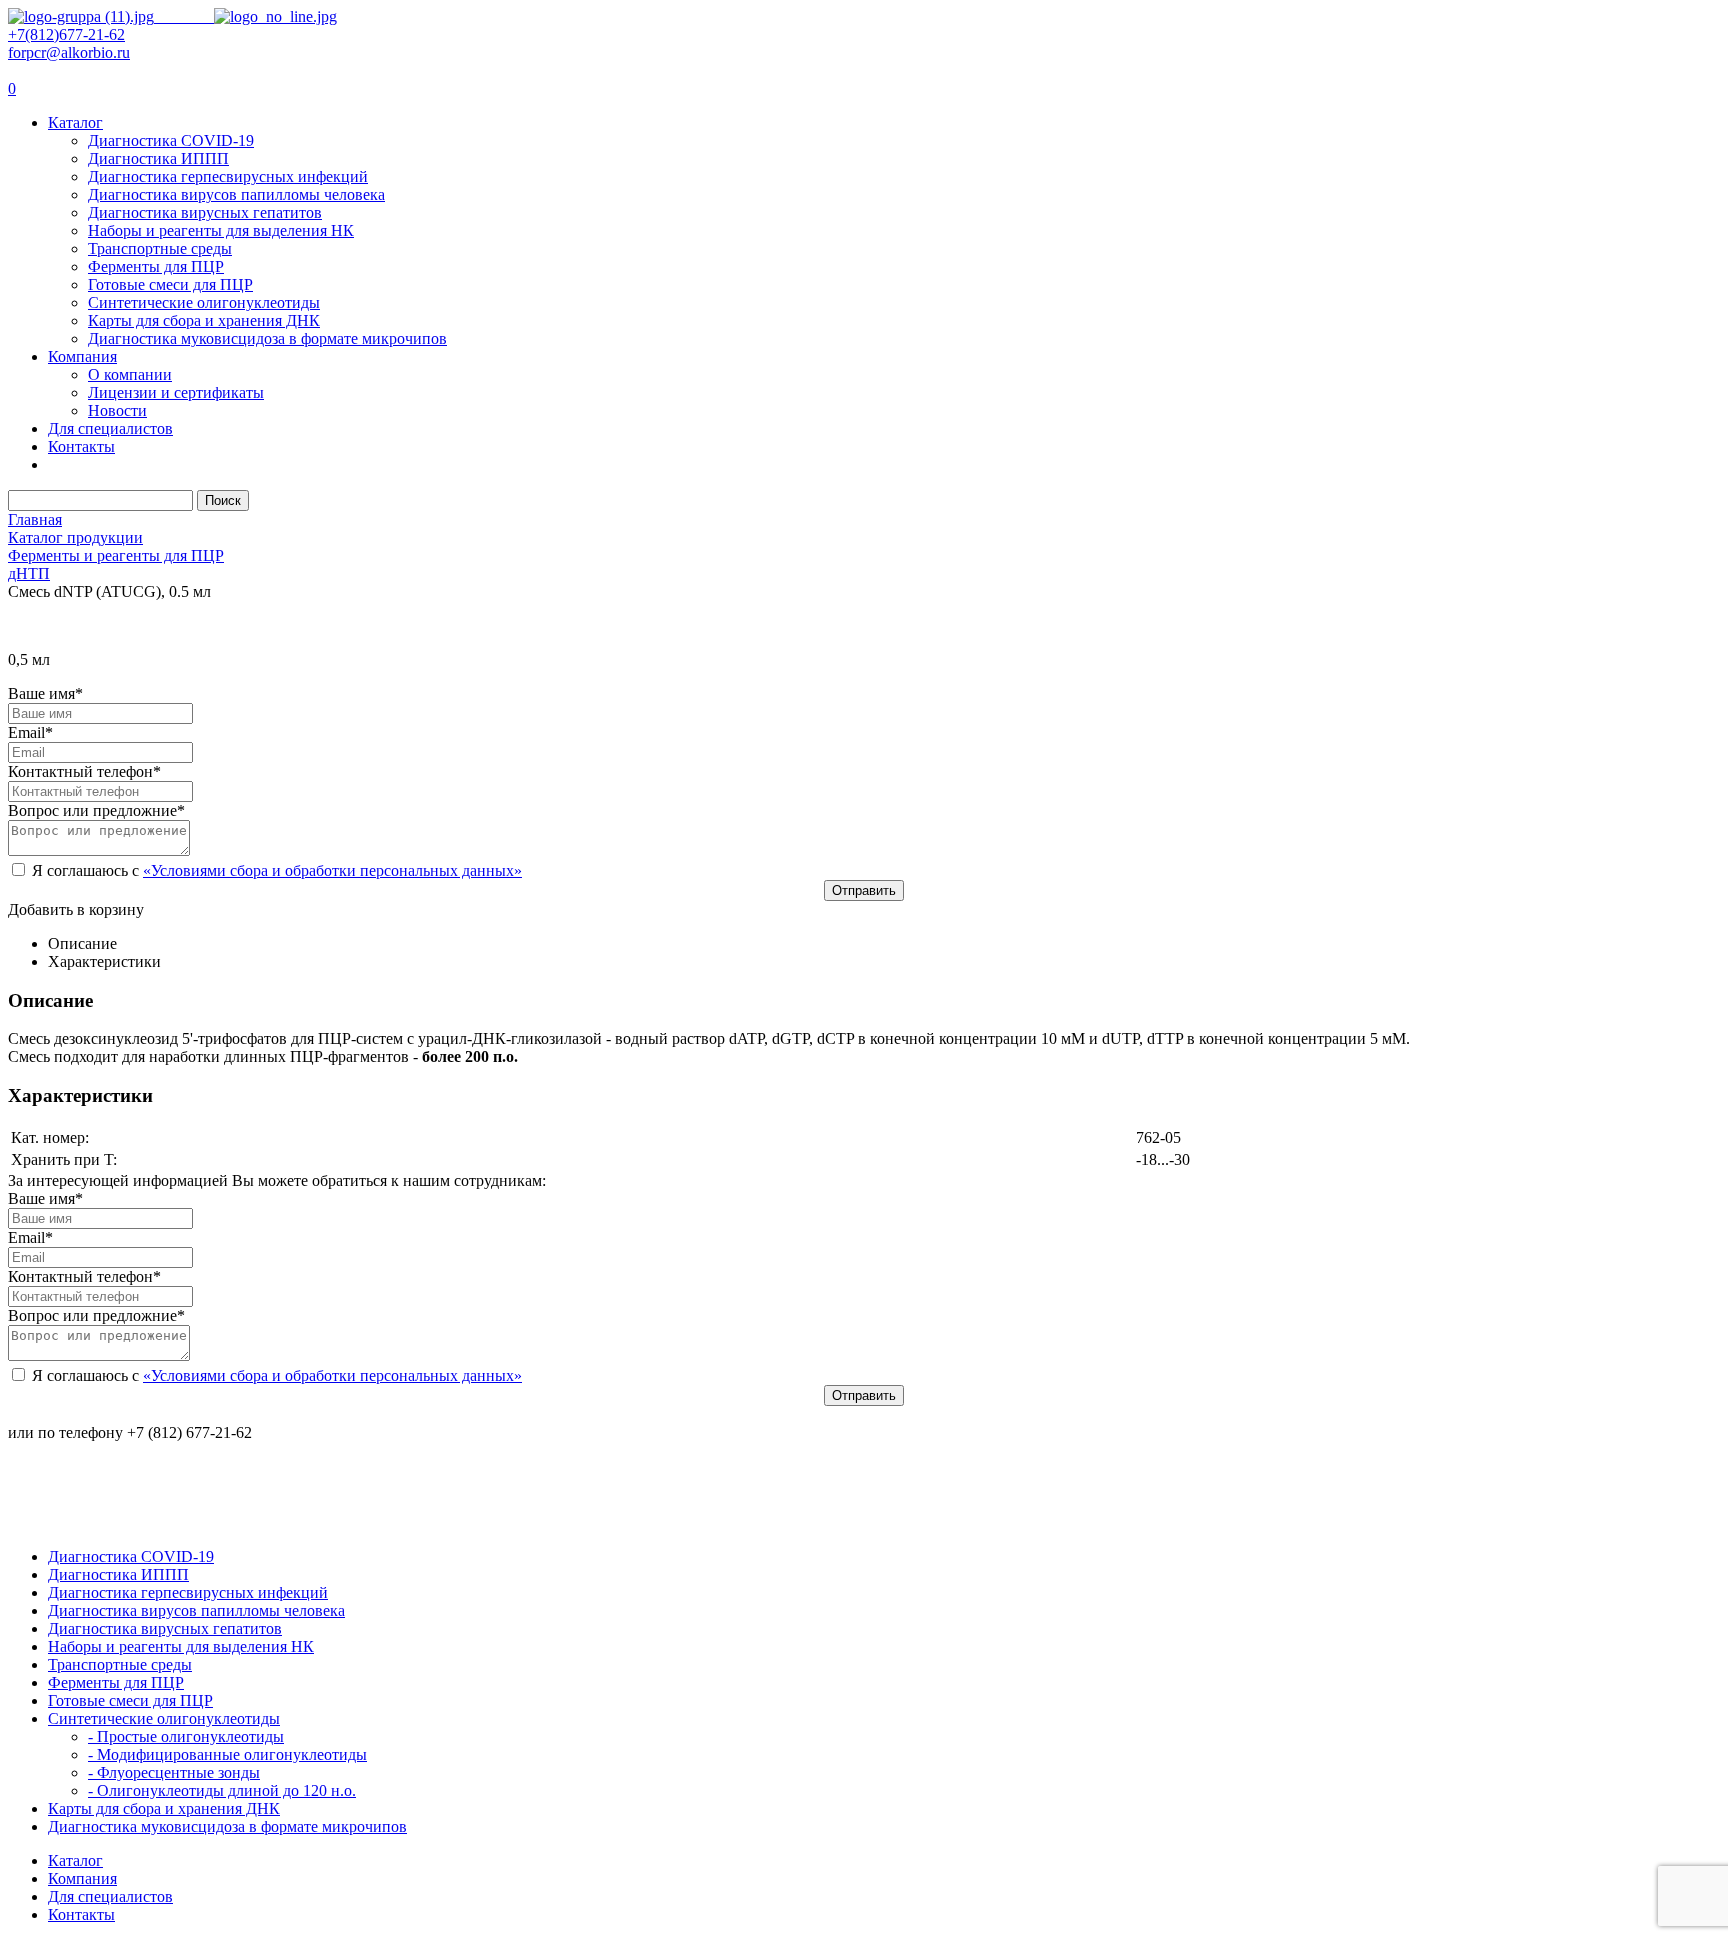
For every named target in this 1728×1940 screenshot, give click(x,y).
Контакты (81, 446)
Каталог (75, 122)
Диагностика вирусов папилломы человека (236, 194)
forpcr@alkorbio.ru (69, 52)
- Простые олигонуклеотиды (186, 1736)
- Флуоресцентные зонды (174, 1772)
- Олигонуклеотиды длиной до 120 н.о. (222, 1790)
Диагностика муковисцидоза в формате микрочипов (267, 338)
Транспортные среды (160, 248)
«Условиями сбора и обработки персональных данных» (332, 870)
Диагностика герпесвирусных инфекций (228, 176)
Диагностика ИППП (158, 158)
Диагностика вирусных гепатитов (205, 212)
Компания (82, 356)
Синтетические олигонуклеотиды (204, 302)
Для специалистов (110, 428)
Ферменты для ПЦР (156, 266)
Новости (117, 410)
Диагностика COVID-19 (171, 140)
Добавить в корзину (76, 909)
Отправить (864, 890)
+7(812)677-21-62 (66, 34)
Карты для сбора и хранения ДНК (204, 320)
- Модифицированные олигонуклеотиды (227, 1754)
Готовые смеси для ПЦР (170, 284)
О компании (130, 374)
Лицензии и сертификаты (176, 392)
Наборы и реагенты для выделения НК (221, 230)
